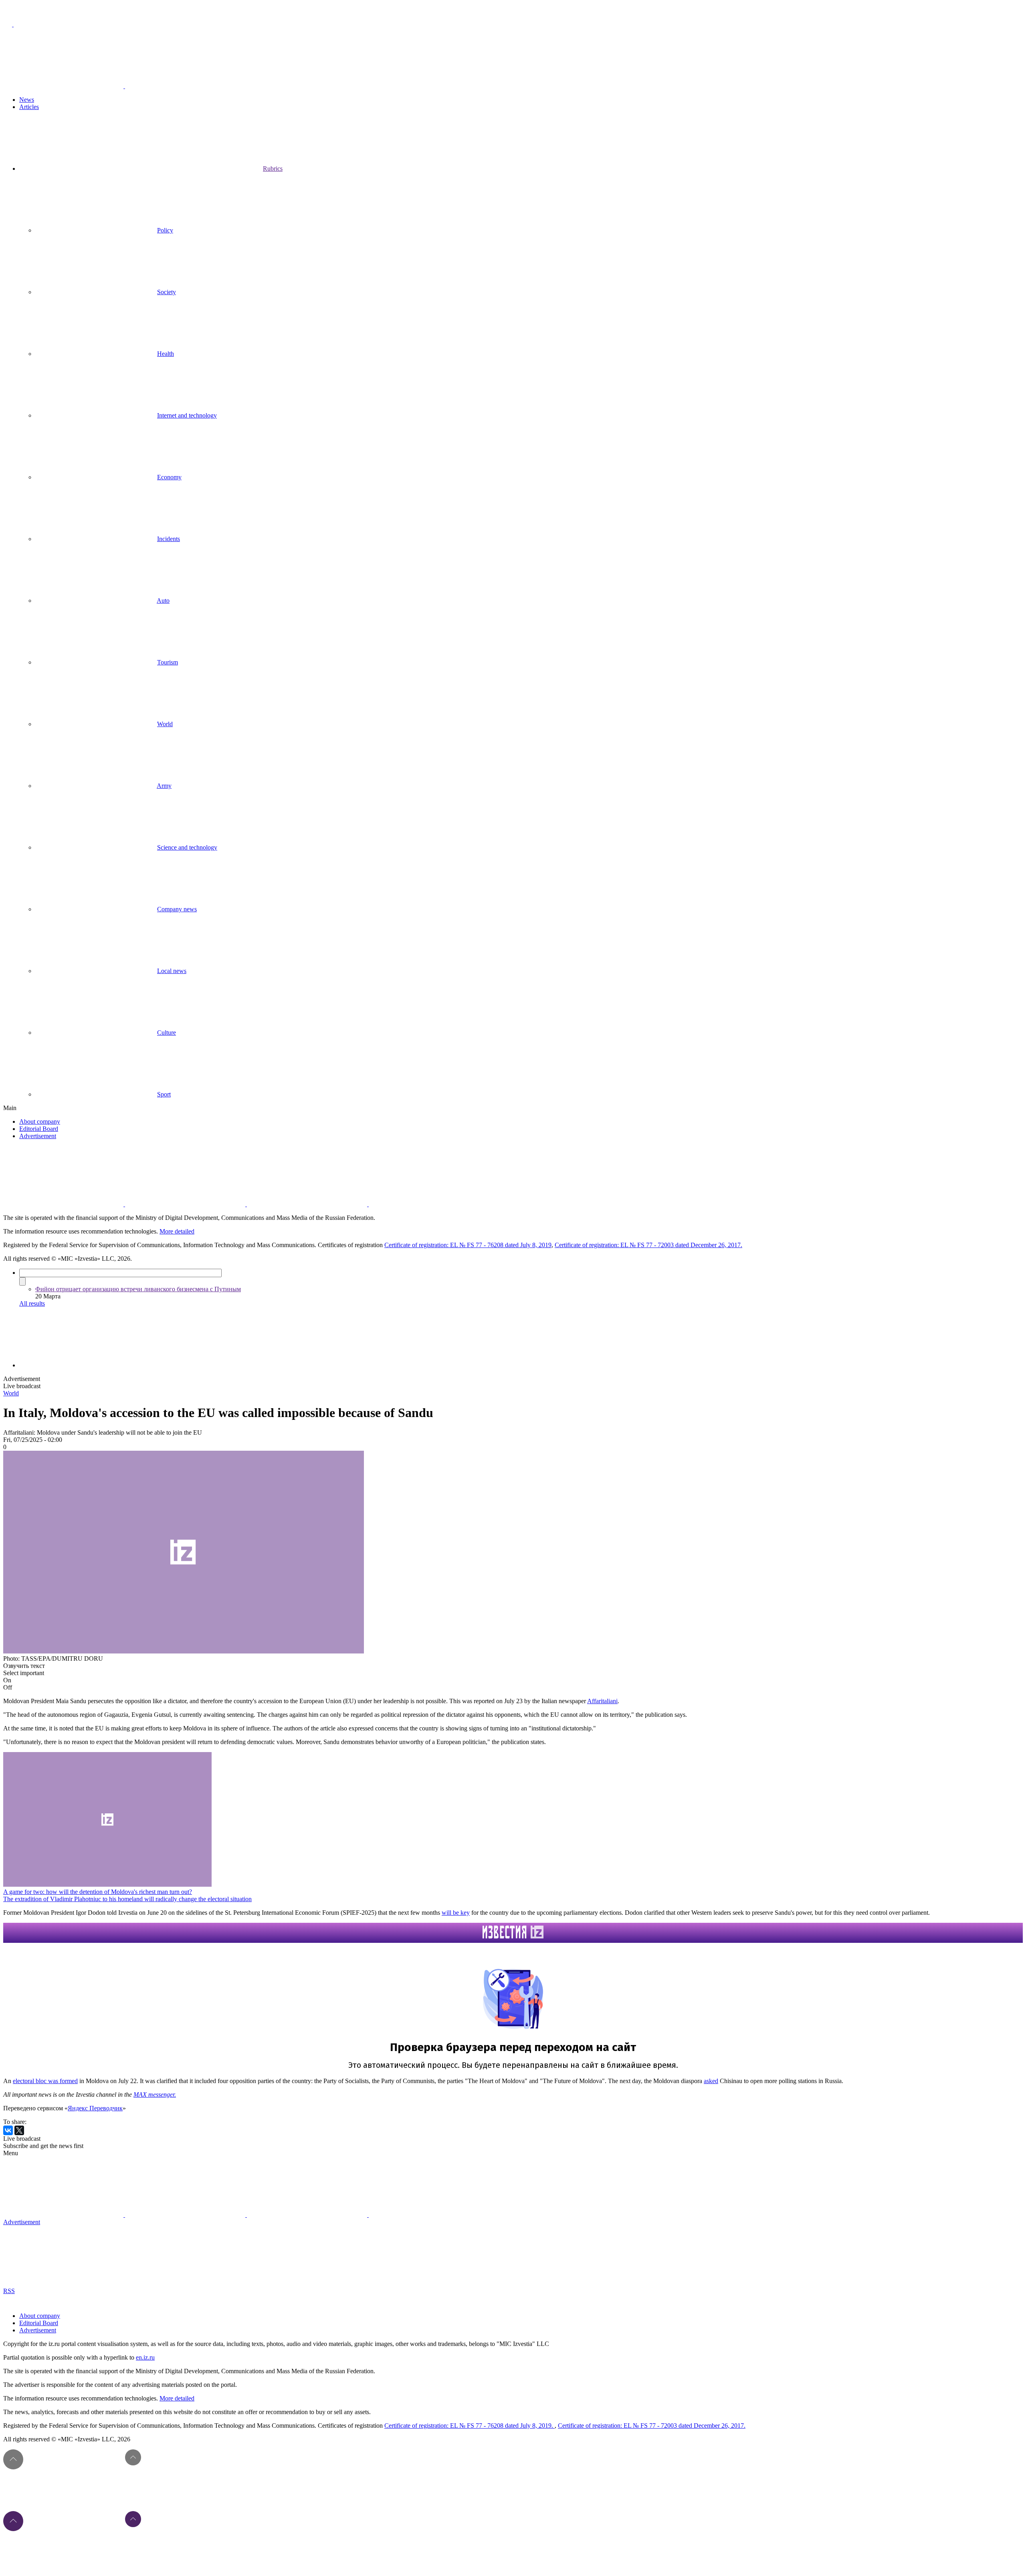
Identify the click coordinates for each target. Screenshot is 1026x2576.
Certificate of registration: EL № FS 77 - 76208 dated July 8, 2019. (470, 2426)
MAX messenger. (155, 2095)
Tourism (168, 662)
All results (32, 1303)
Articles (29, 107)
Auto (163, 601)
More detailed (177, 1231)
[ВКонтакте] (8, 2130)
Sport (164, 1094)
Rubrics (273, 169)
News (27, 100)
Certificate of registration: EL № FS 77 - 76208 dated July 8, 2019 (468, 1245)
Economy (169, 477)
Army (164, 786)
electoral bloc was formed (45, 2081)
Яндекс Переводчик (95, 2108)
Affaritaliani (602, 1701)
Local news (172, 971)
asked (711, 2081)
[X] (19, 2130)
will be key (456, 1913)
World (165, 724)
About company (40, 1121)
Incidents (169, 539)
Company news (177, 909)
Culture (167, 1033)
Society (167, 292)
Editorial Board (39, 1129)
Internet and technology (187, 415)
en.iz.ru (145, 2357)
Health (166, 354)
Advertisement (38, 1136)
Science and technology (187, 847)
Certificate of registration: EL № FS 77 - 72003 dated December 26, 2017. (648, 1245)
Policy (165, 230)
